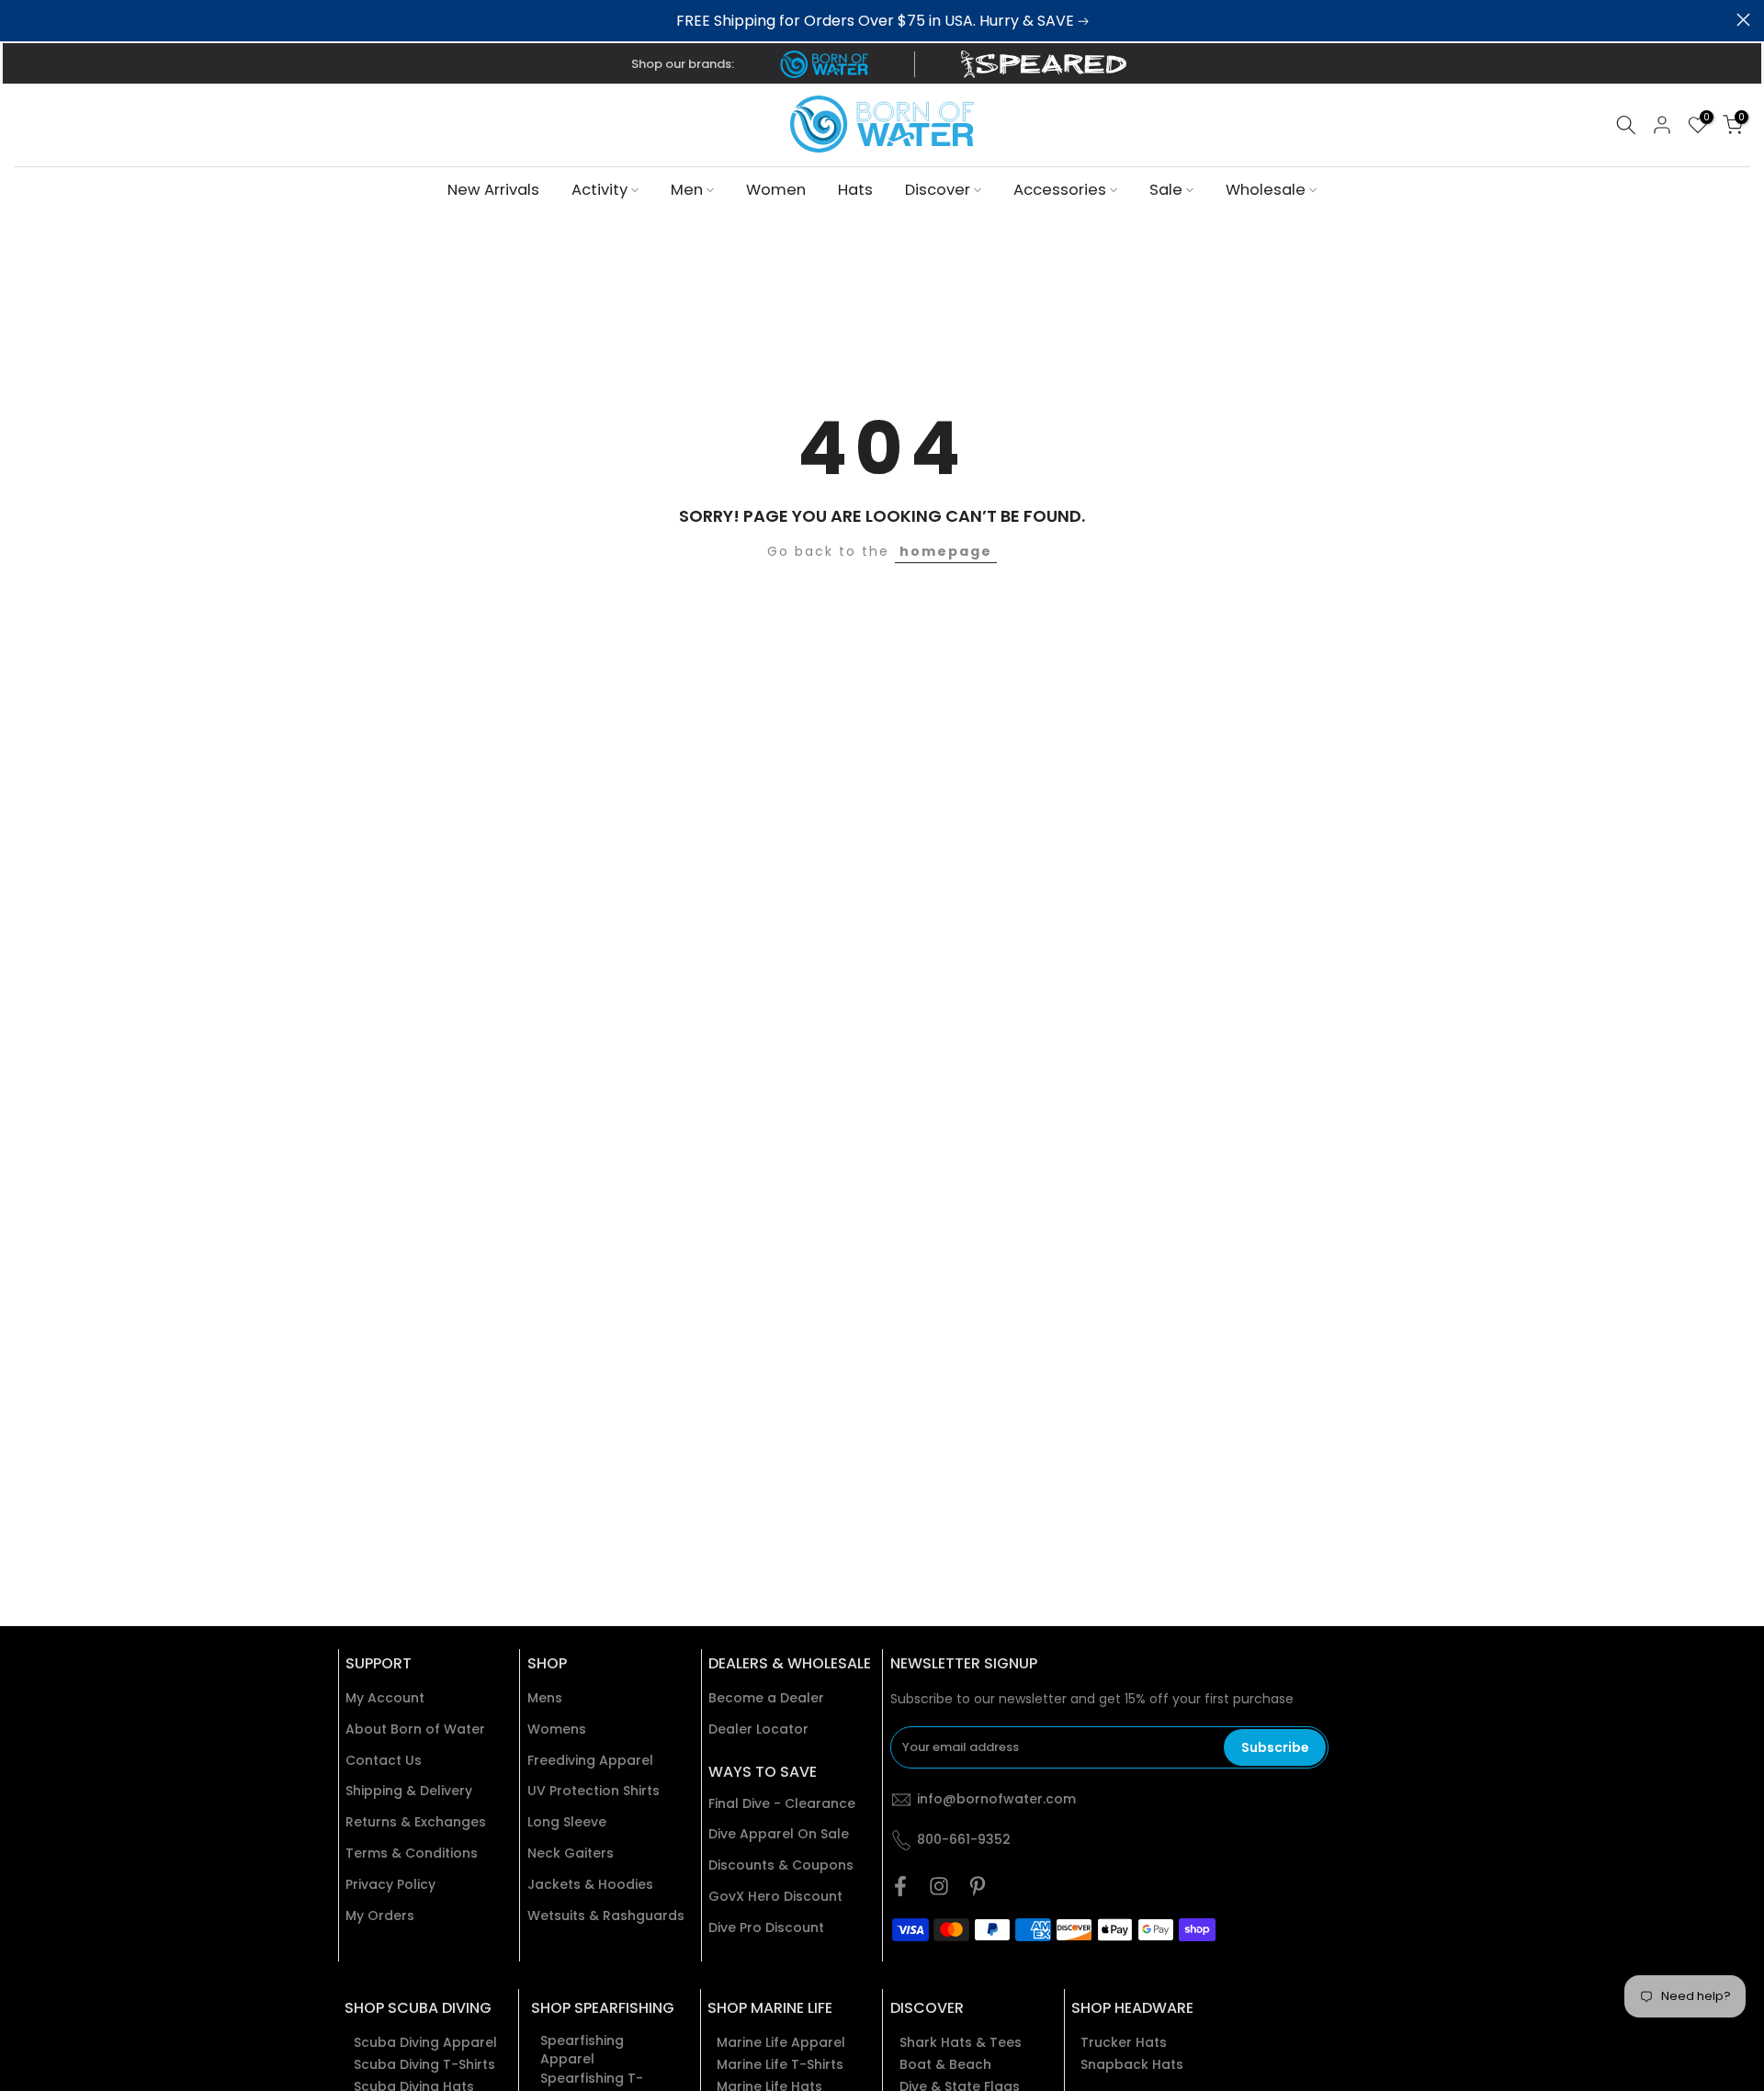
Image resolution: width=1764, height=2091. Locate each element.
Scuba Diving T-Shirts (424, 2065)
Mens (545, 1698)
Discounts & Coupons (781, 1865)
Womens (557, 1729)
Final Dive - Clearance (782, 1804)
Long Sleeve (567, 1822)
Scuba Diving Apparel (425, 2043)
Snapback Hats (1132, 2065)
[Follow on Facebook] (900, 1886)
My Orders (380, 1916)
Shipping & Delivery (409, 1791)
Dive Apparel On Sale (779, 1834)
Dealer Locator (758, 1729)
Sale (1166, 190)
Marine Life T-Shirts (780, 2065)
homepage (946, 551)
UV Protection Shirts (594, 1791)
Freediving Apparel (590, 1761)
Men (687, 190)
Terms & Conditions (412, 1854)
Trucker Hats (1124, 2043)
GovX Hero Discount (775, 1897)
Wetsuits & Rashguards (606, 1916)
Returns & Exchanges (416, 1822)
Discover (938, 190)
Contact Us (384, 1761)
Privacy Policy (390, 1885)
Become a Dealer (766, 1698)
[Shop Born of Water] (824, 64)
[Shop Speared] (1047, 64)
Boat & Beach (945, 2065)
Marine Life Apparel (781, 2043)
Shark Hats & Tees (961, 2043)
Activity (599, 190)
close (21, 20)
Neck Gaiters (571, 1854)
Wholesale (1266, 190)
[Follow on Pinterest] (978, 1886)
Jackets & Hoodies (590, 1885)
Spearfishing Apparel (582, 2050)
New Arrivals (493, 190)
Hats (855, 190)
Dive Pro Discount (766, 1928)
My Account (385, 1698)
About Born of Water (415, 1729)
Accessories (1060, 190)
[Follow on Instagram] (939, 1886)
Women (776, 190)
